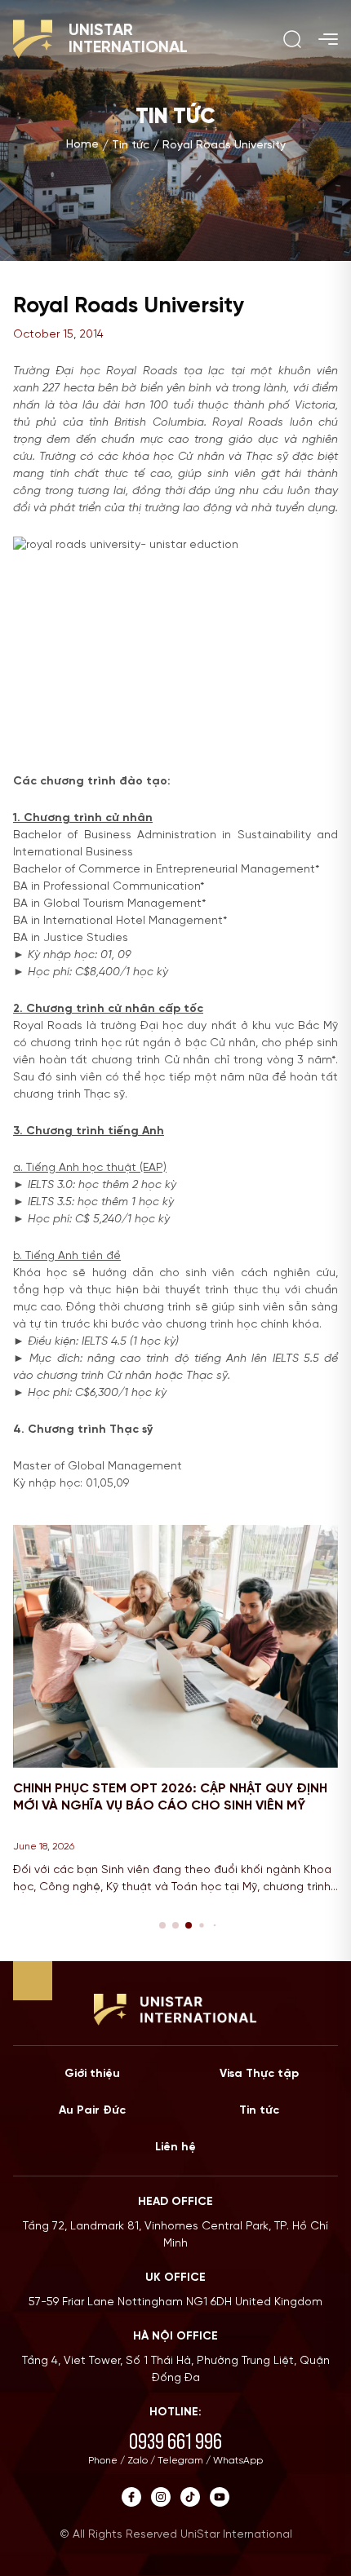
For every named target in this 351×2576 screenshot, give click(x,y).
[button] (162, 1925)
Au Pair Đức (92, 2111)
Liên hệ (175, 2147)
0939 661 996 (175, 2441)
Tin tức (131, 146)
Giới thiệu (92, 2074)
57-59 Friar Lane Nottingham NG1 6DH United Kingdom (175, 2302)
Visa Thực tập (259, 2074)
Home (82, 144)
